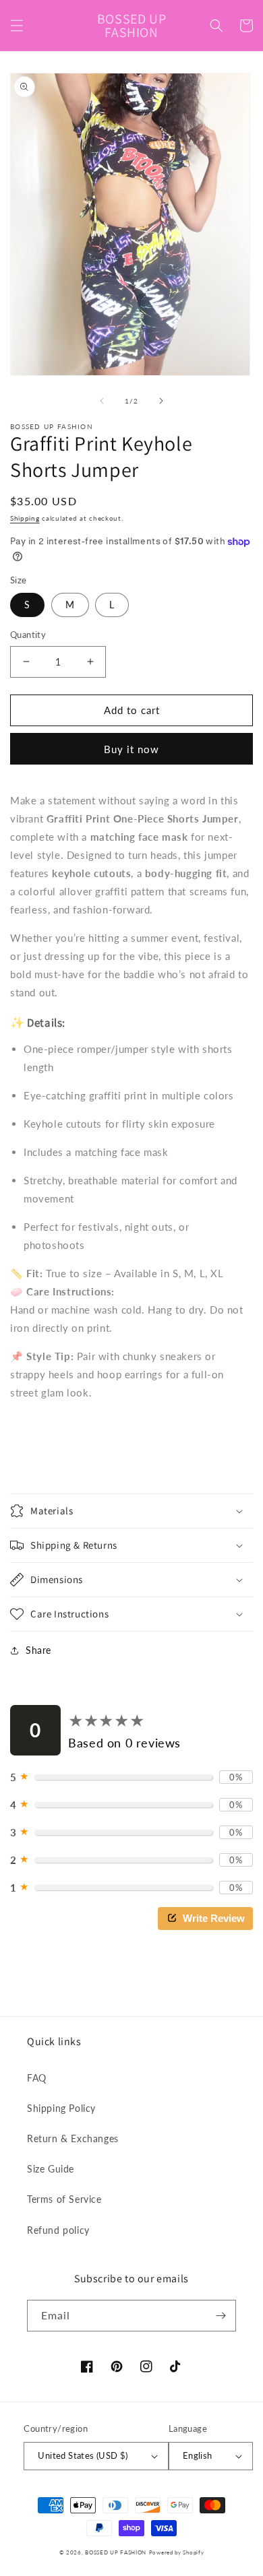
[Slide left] (102, 401)
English (198, 2455)
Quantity (28, 635)
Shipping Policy (61, 2108)
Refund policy (58, 2230)
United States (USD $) (83, 2455)
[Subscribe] (221, 2316)
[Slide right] (161, 401)
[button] (17, 26)
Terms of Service (64, 2199)
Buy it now (131, 749)
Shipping (25, 518)
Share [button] (38, 1650)
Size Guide (51, 2169)
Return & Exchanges (73, 2138)
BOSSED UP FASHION (116, 2552)
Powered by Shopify (177, 2552)
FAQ (37, 2078)
